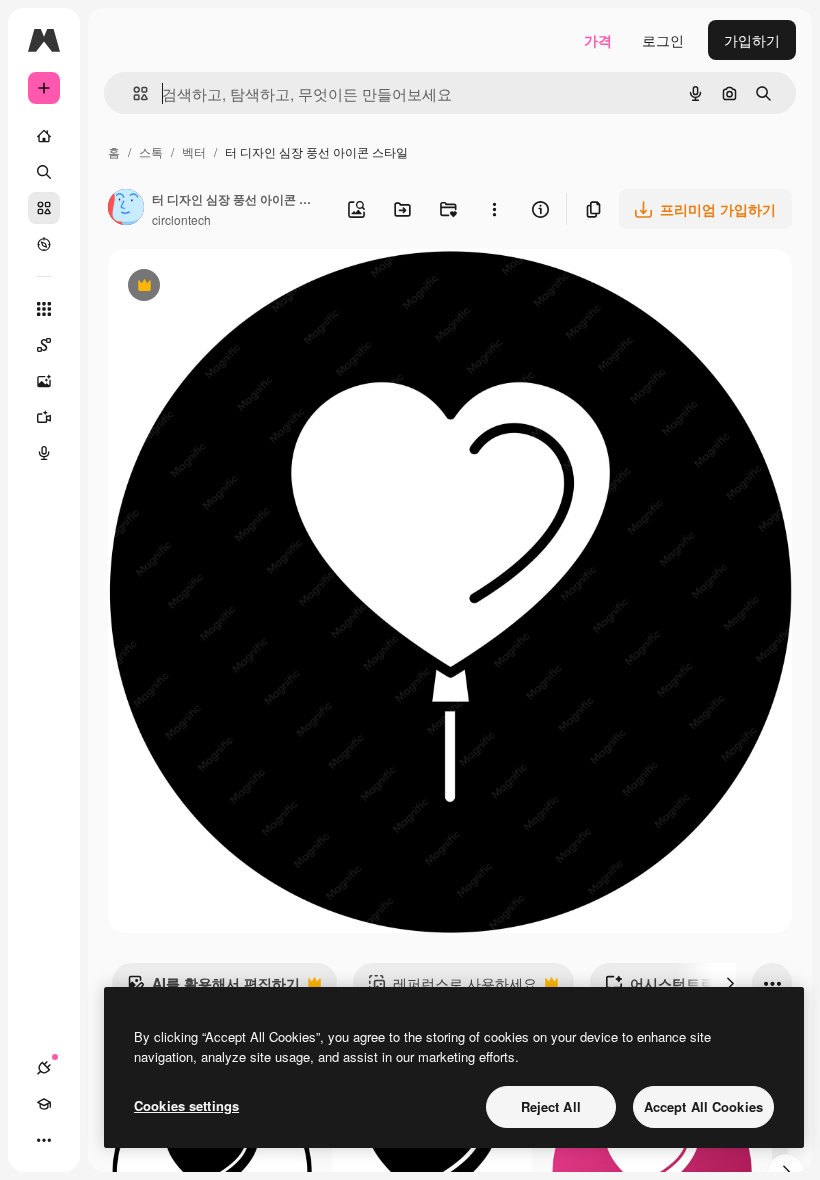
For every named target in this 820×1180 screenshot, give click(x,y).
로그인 (663, 40)
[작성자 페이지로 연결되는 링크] (126, 209)
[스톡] (44, 208)
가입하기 (752, 40)
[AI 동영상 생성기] (44, 417)
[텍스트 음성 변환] (44, 453)
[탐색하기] (44, 244)
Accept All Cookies (703, 1106)
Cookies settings (186, 1105)
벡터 (194, 151)
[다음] (730, 983)
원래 (223, 287)
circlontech (181, 219)
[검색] (44, 172)
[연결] (44, 1068)
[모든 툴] (44, 309)
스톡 (151, 151)
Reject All (551, 1106)
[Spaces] (44, 345)
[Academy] (44, 1104)
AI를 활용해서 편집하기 (213, 988)
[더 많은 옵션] (494, 209)
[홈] (44, 136)
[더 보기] (44, 1140)
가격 (598, 40)
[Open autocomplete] (132, 93)
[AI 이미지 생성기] (44, 381)
